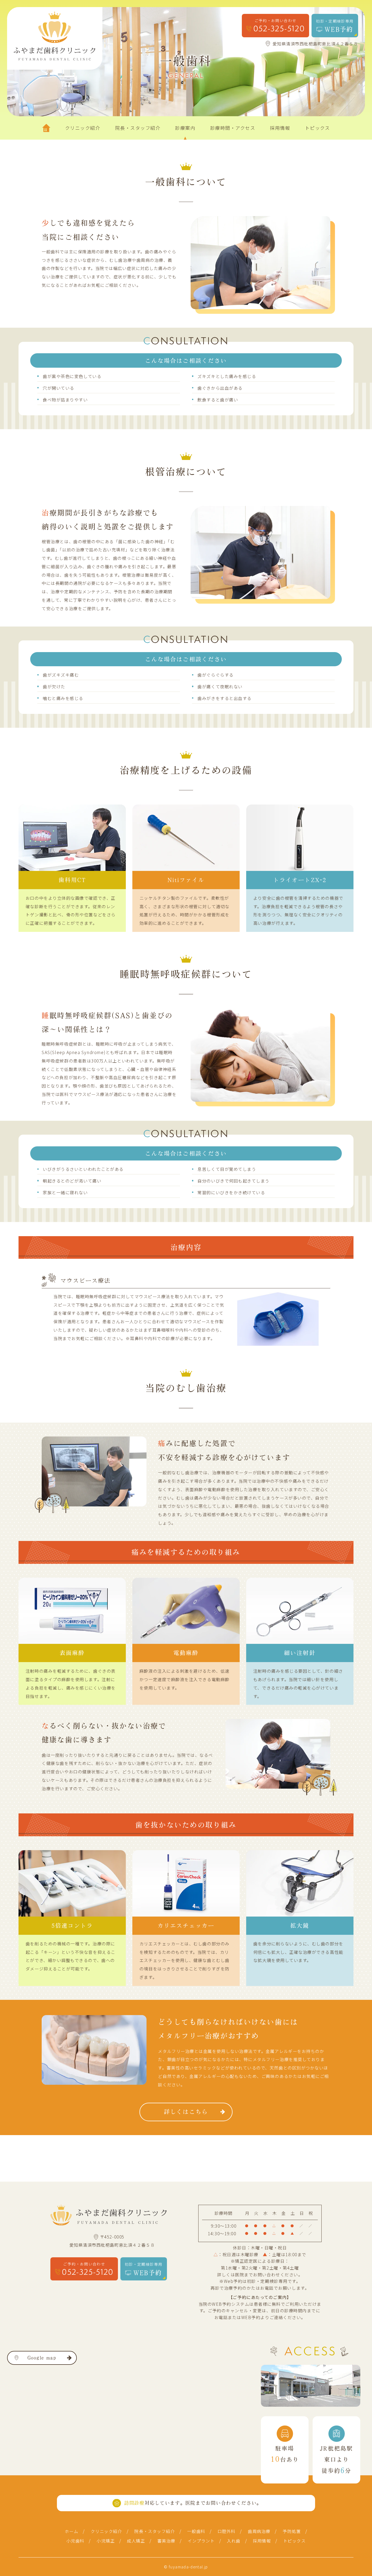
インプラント (201, 2541)
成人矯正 (136, 2541)
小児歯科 (75, 2541)
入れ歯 (234, 2541)
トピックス (295, 2541)
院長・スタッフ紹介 (155, 2531)
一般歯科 (196, 2531)
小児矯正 (106, 2541)
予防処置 (292, 2531)
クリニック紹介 (106, 2531)
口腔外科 (227, 2531)
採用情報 (262, 2541)
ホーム (72, 2531)
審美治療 (166, 2541)
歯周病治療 (259, 2531)
